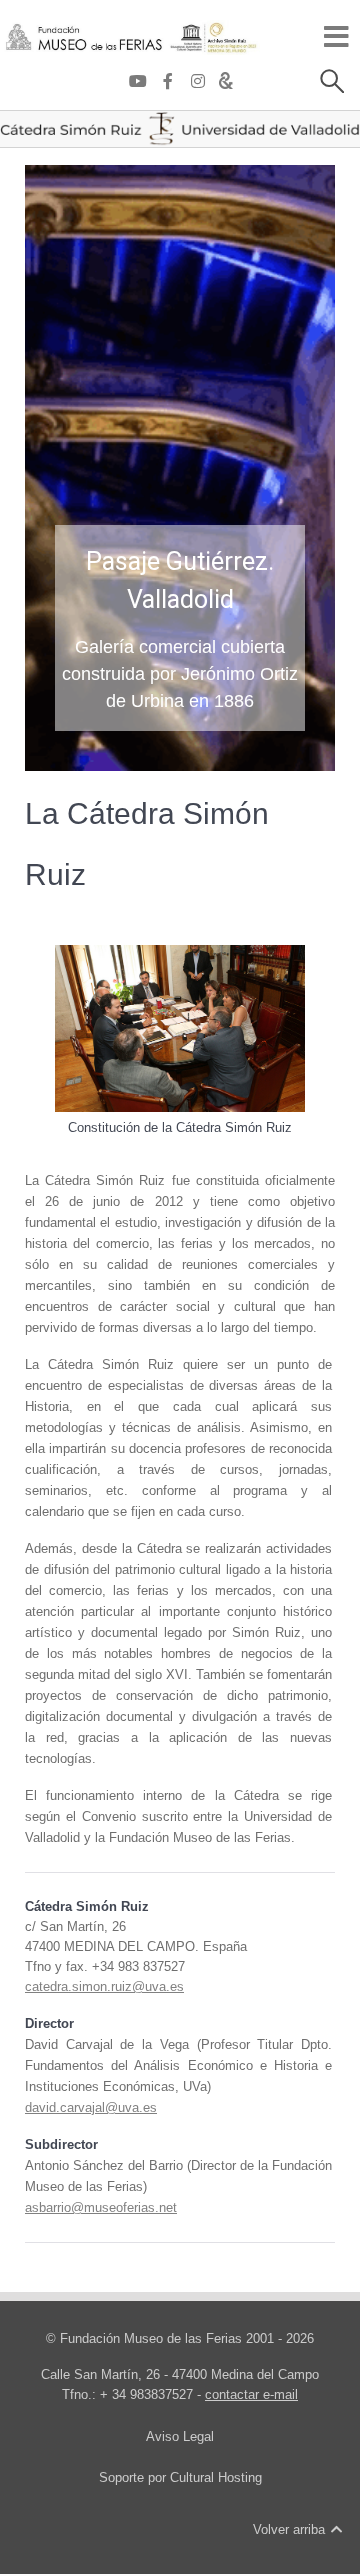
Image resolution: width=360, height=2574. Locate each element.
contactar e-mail (251, 2394)
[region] (180, 468)
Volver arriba (291, 2529)
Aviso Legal (180, 2436)
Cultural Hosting (216, 2477)
